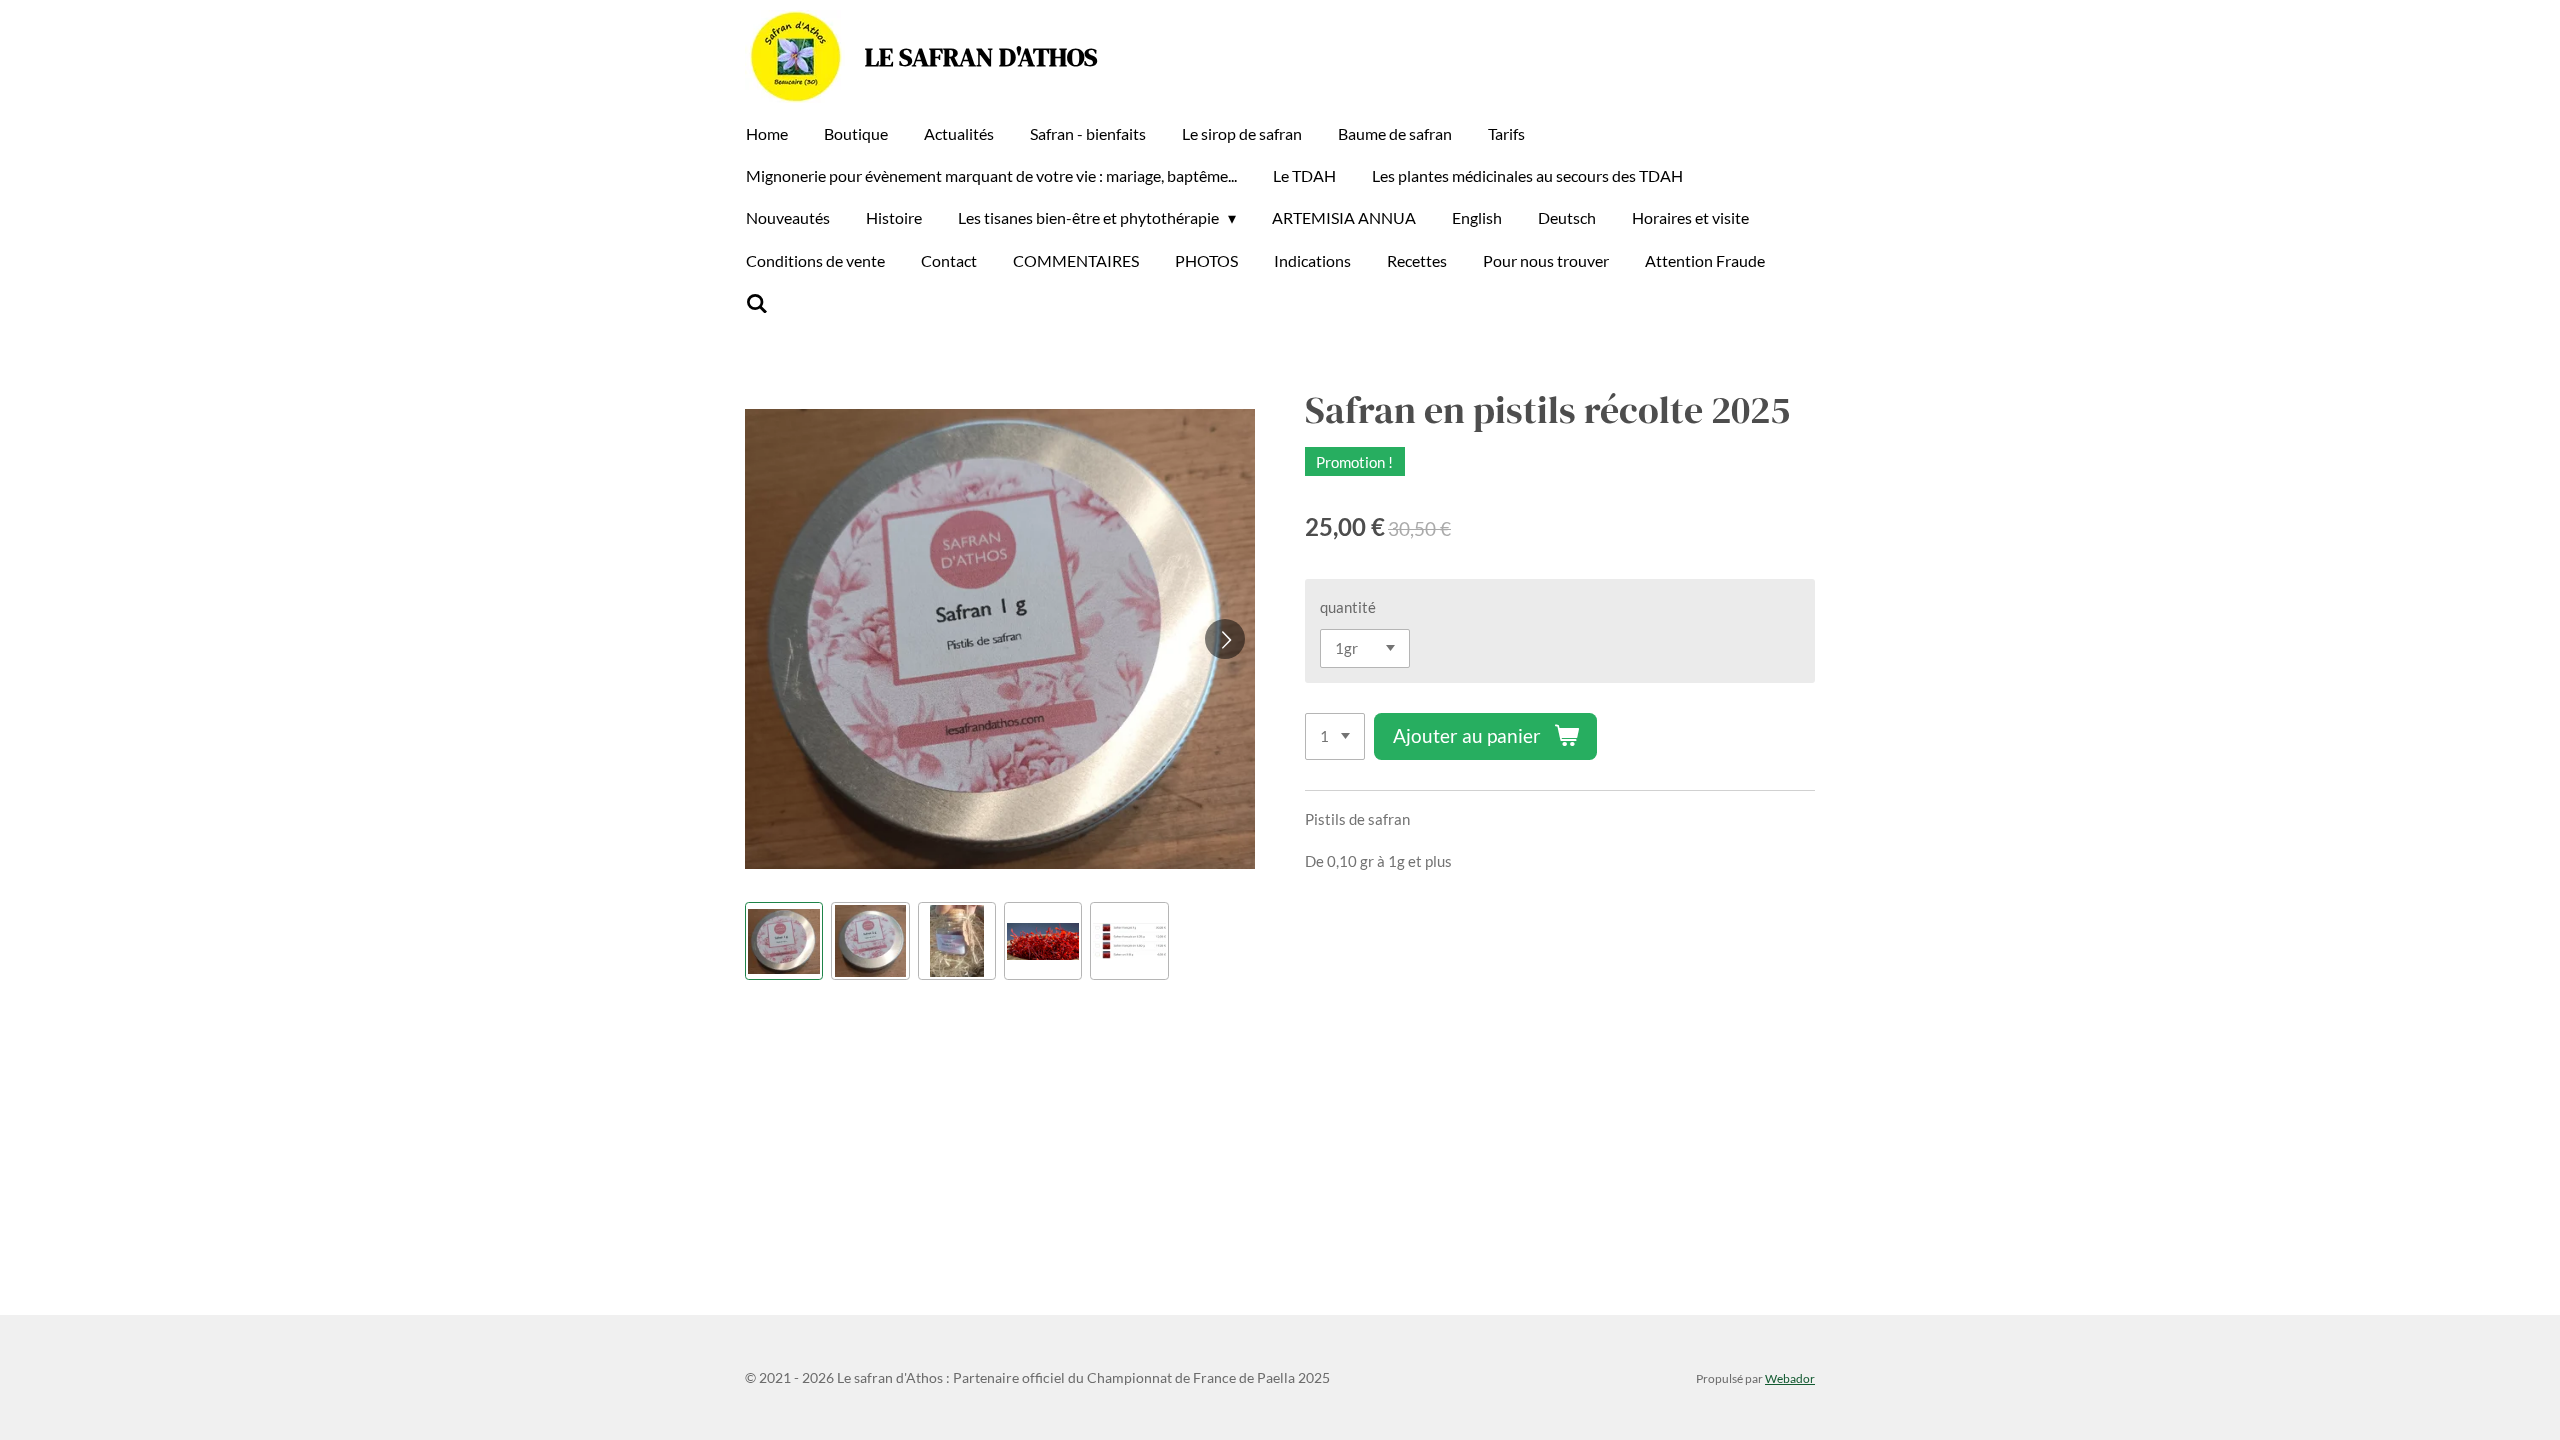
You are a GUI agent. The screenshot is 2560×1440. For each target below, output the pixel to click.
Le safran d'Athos (981, 57)
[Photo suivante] (1225, 639)
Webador (1790, 1378)
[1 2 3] (1335, 736)
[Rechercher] (757, 303)
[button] (784, 941)
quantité (1348, 607)
